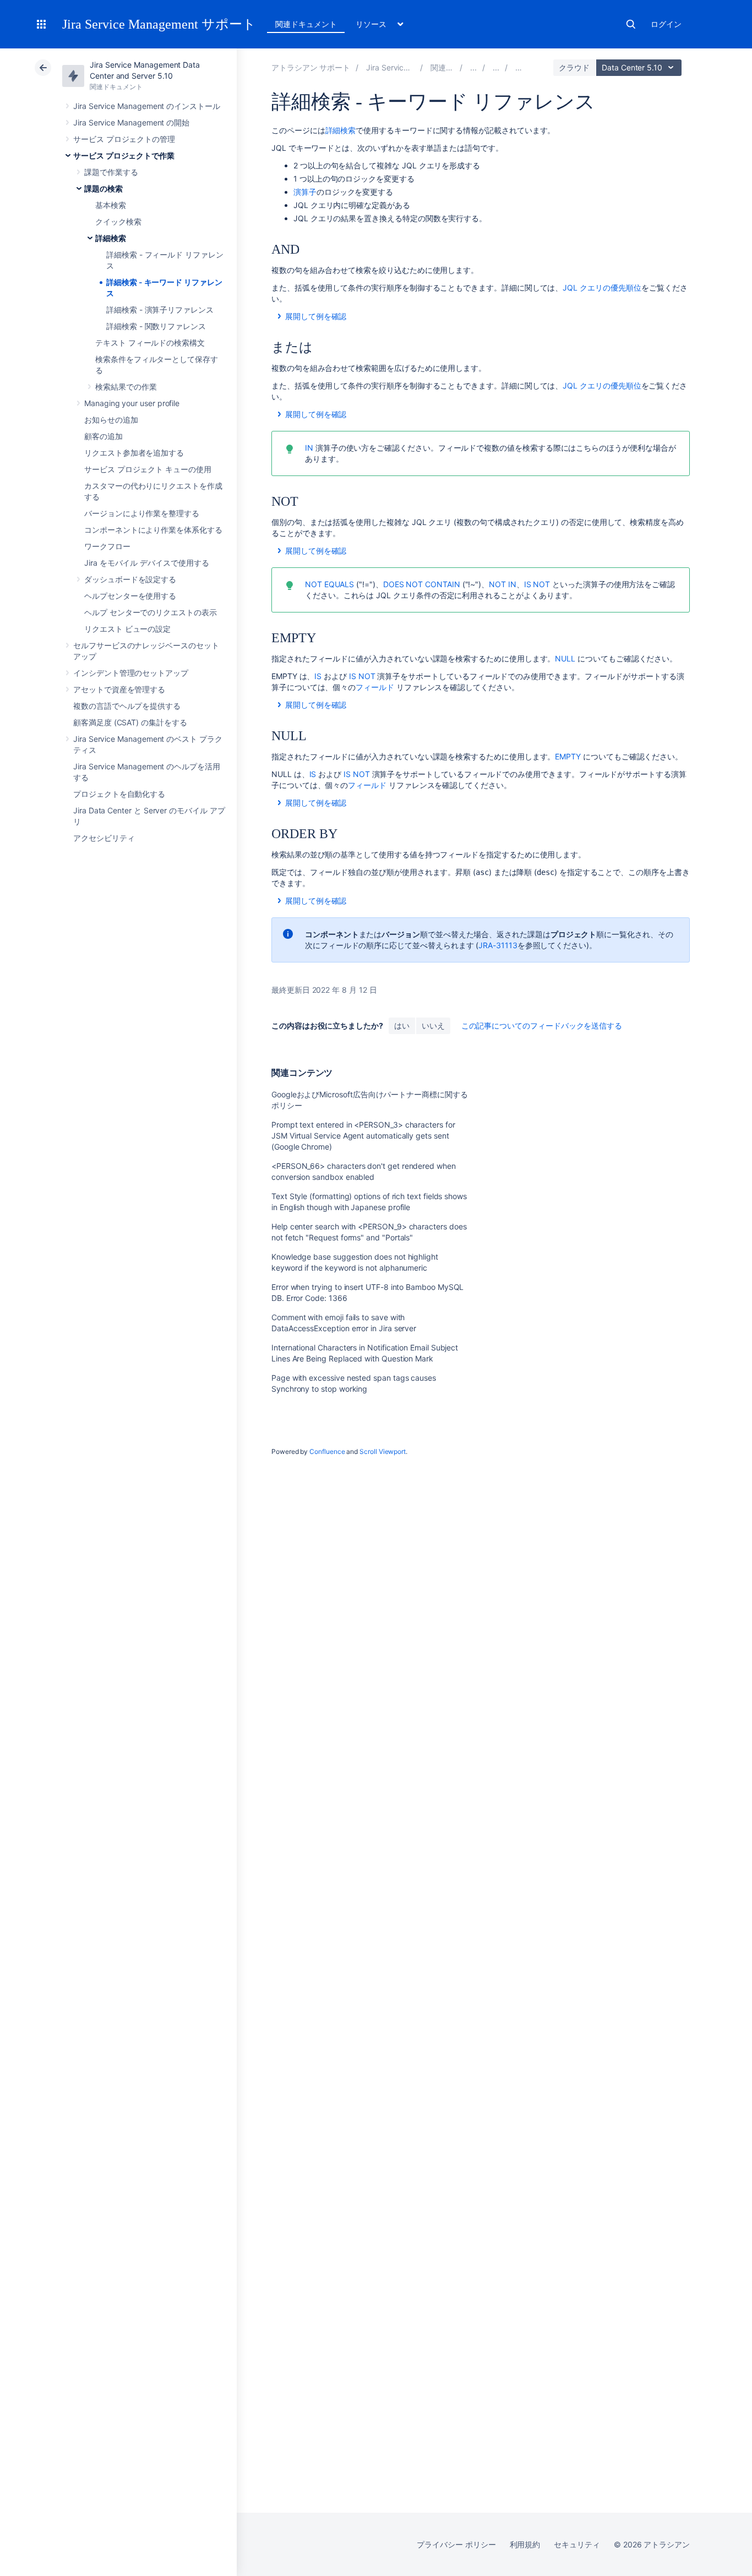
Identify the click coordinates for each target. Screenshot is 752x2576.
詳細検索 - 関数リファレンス (156, 326)
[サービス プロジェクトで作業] (473, 67)
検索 (631, 24)
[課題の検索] (496, 67)
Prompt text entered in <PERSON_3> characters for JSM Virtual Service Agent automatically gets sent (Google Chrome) (363, 1136)
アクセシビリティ (104, 838)
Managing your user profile (132, 403)
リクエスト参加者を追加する (134, 453)
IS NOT (537, 584)
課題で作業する (111, 172)
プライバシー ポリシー (456, 2544)
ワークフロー (107, 546)
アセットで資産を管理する (119, 689)
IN (309, 448)
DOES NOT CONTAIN (422, 584)
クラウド (574, 67)
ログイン (666, 24)
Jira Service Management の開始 (131, 122)
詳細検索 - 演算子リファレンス (160, 310)
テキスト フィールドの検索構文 (150, 343)
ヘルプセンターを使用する (130, 596)
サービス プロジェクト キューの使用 (148, 469)
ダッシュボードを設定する (130, 579)
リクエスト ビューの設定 (127, 629)
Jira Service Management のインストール (147, 106)
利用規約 (525, 2544)
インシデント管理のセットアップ (131, 673)
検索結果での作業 (126, 387)
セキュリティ (577, 2544)
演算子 (305, 192)
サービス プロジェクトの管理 (124, 139)
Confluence (327, 1451)
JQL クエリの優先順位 (602, 288)
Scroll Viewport (383, 1451)
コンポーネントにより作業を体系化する (153, 530)
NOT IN (503, 584)
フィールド (375, 687)
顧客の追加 (103, 436)
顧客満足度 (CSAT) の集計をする (130, 722)
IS (318, 676)
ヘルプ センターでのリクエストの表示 (151, 612)
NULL (565, 658)
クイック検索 (118, 221)
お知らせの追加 (111, 420)
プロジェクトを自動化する (119, 794)
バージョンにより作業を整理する (142, 513)
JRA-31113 (498, 945)
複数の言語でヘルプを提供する (127, 706)
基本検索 (111, 205)
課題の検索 (103, 188)
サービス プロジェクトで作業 (124, 155)
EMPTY (568, 756)
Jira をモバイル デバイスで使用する (147, 563)
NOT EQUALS (329, 584)
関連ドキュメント (306, 24)
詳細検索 (111, 238)
